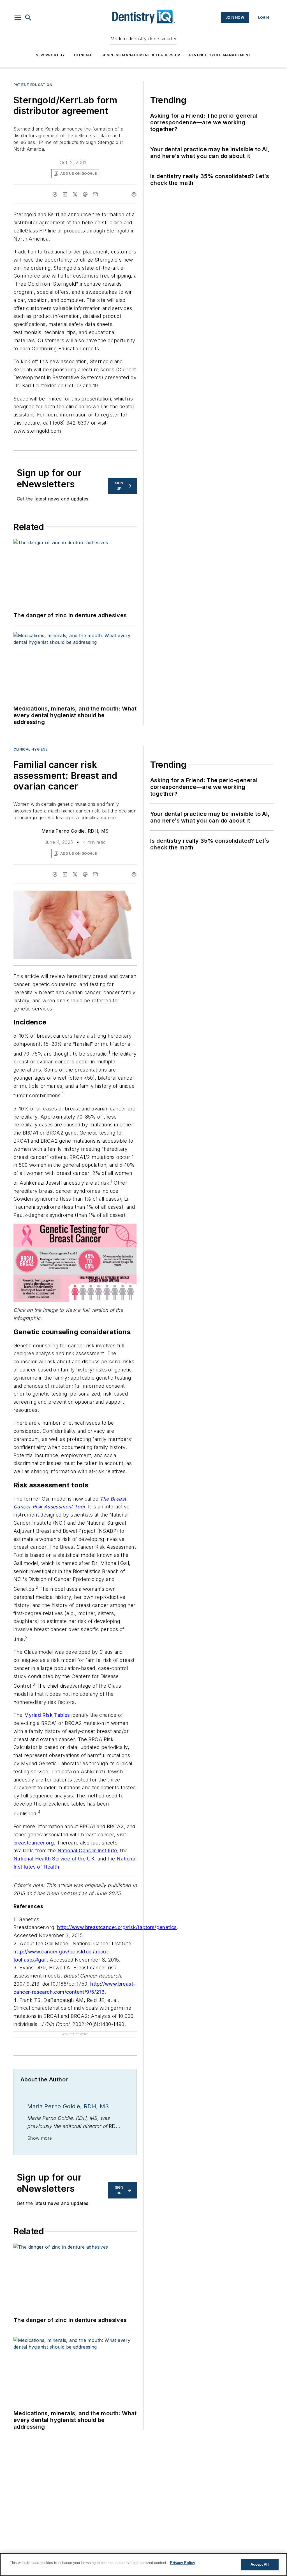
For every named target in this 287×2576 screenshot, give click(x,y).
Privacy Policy (183, 2563)
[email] (95, 194)
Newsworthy (50, 55)
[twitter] (75, 194)
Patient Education (33, 85)
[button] (18, 18)
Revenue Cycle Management (220, 55)
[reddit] (85, 194)
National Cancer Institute (87, 1851)
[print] (134, 194)
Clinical (83, 55)
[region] (143, 2565)
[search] (28, 18)
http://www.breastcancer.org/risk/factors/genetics (117, 1927)
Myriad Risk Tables (47, 1715)
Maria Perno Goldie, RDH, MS (75, 831)
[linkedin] (65, 194)
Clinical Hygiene (31, 749)
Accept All (260, 2564)
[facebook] (55, 194)
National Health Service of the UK (54, 1859)
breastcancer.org (34, 1843)
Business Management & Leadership (141, 55)
